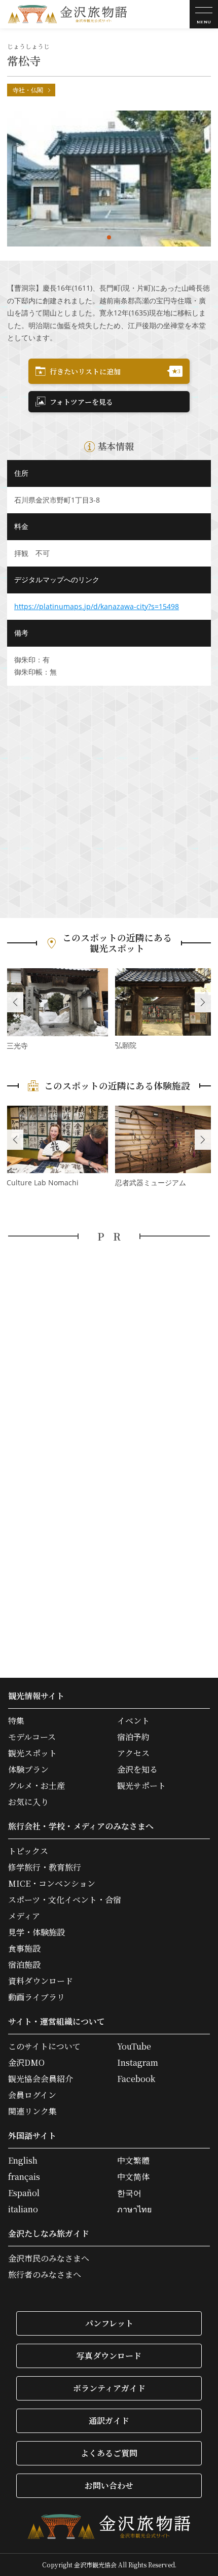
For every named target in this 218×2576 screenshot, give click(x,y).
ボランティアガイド (109, 2388)
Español (24, 2193)
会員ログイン (32, 2095)
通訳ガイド (109, 2421)
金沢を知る (137, 1770)
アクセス (133, 1753)
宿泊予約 (133, 1737)
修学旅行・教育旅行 (45, 1867)
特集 (16, 1721)
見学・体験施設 (37, 1932)
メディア (24, 1916)
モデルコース (32, 1737)
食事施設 (24, 1949)
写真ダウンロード (109, 2356)
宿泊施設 (24, 1965)
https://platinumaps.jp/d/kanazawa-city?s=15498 (97, 606)
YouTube (134, 2046)
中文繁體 (133, 2161)
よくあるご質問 (109, 2453)
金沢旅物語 (67, 14)
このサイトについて (44, 2046)
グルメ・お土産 (37, 1786)
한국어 (129, 2193)
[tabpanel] (109, 179)
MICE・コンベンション (52, 1884)
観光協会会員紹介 (41, 2079)
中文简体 (133, 2177)
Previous (15, 1002)
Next (203, 1002)
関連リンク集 (32, 2111)
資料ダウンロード (41, 1981)
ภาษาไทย (134, 2209)
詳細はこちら (57, 1010)
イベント (133, 1721)
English (23, 2161)
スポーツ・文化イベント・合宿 (65, 1900)
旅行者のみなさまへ (45, 2275)
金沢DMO (26, 2063)
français (24, 2177)
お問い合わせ (109, 2485)
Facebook (136, 2079)
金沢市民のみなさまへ (49, 2259)
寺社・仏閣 (28, 90)
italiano (23, 2209)
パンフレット (109, 2323)
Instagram (138, 2063)
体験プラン (28, 1770)
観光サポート (141, 1786)
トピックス (28, 1851)
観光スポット (32, 1753)
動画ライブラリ (37, 1997)
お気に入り (28, 1802)
